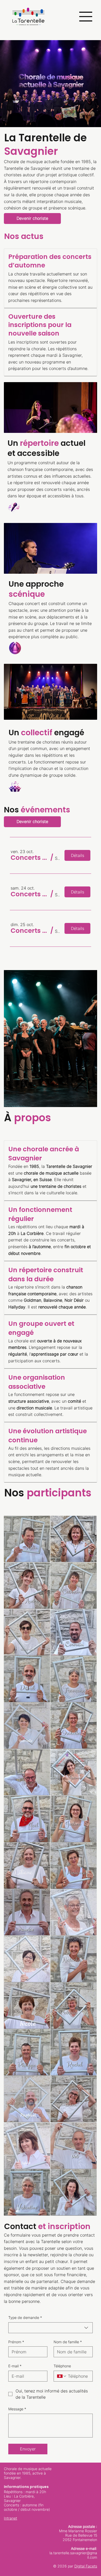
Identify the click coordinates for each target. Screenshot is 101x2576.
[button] (30, 858)
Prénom (16, 2342)
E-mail (15, 2366)
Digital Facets (86, 2566)
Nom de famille (68, 2342)
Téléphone (62, 2366)
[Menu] (84, 17)
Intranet (10, 2518)
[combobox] (51, 2328)
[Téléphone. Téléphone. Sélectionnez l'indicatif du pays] (62, 2376)
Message (17, 2409)
